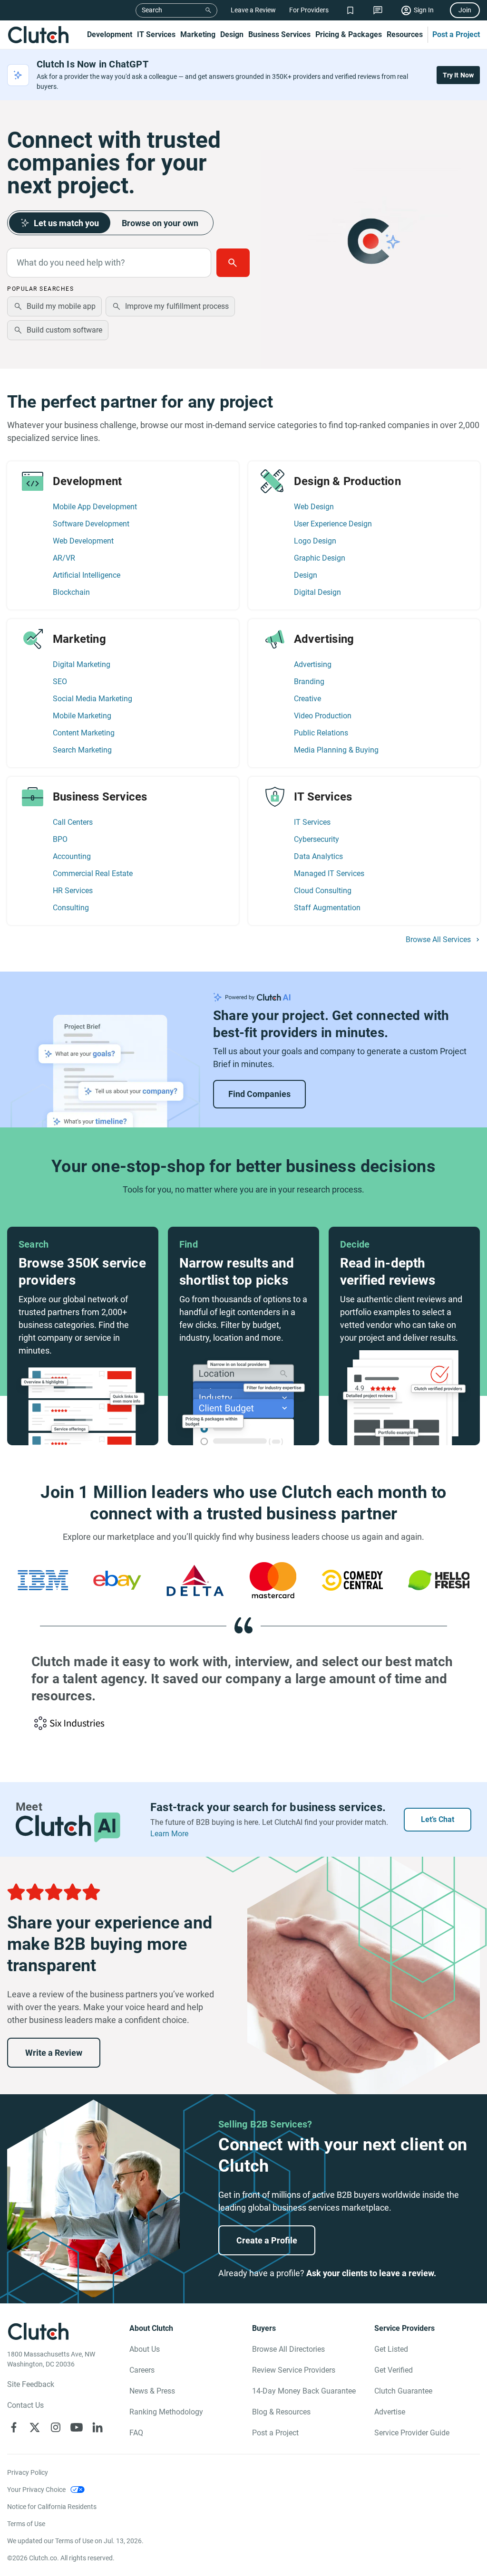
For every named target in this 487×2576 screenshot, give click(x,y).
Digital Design (317, 592)
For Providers (309, 10)
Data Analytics (318, 856)
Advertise (390, 2412)
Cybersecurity (317, 839)
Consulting (71, 908)
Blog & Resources (281, 2412)
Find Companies (259, 1094)
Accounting (72, 856)
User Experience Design (333, 524)
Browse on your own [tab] (160, 223)
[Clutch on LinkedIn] (97, 2427)
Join (465, 10)
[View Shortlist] (350, 10)
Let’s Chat (438, 1819)
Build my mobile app (61, 306)
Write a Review (54, 2053)
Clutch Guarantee (403, 2391)
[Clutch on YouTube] (77, 2427)
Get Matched (233, 263)
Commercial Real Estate (93, 873)
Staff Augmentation (327, 908)
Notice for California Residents (52, 2507)
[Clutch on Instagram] (56, 2427)
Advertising (313, 664)
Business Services (279, 34)
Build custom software (64, 330)
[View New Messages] (378, 10)
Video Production (323, 716)
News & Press (152, 2391)
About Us (145, 2349)
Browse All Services (438, 940)
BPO (60, 839)
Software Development (91, 524)
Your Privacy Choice (36, 2490)
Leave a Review (253, 10)
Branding (309, 682)
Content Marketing (84, 733)
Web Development (83, 541)
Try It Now (458, 75)
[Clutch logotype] (38, 35)
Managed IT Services (329, 873)
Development (110, 34)
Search (152, 10)
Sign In (424, 10)
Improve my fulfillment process (177, 306)
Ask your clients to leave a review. (371, 2273)
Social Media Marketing (93, 699)
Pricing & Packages (349, 34)
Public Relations (321, 733)
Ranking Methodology (166, 2412)
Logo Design (315, 541)
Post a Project (456, 34)
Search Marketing (82, 750)
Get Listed (391, 2349)
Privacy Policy (28, 2472)
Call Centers (73, 822)
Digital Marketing (82, 664)
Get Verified (394, 2370)
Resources (405, 34)
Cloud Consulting (323, 891)
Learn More (169, 1834)
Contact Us (25, 2405)
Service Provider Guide (412, 2433)
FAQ (136, 2433)
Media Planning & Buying (336, 750)
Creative (307, 699)
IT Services (156, 34)
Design (232, 34)
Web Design (314, 507)
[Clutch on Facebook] (14, 2427)
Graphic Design (320, 558)
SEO (60, 682)
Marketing (198, 34)
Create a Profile (267, 2240)
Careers (142, 2370)
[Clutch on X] (35, 2427)
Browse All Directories (288, 2349)
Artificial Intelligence (87, 575)
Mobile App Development (95, 507)
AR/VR (64, 558)
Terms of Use (26, 2524)
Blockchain (71, 592)
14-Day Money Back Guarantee (304, 2391)
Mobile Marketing (82, 716)
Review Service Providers (294, 2370)
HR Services (73, 891)
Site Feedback (31, 2384)
